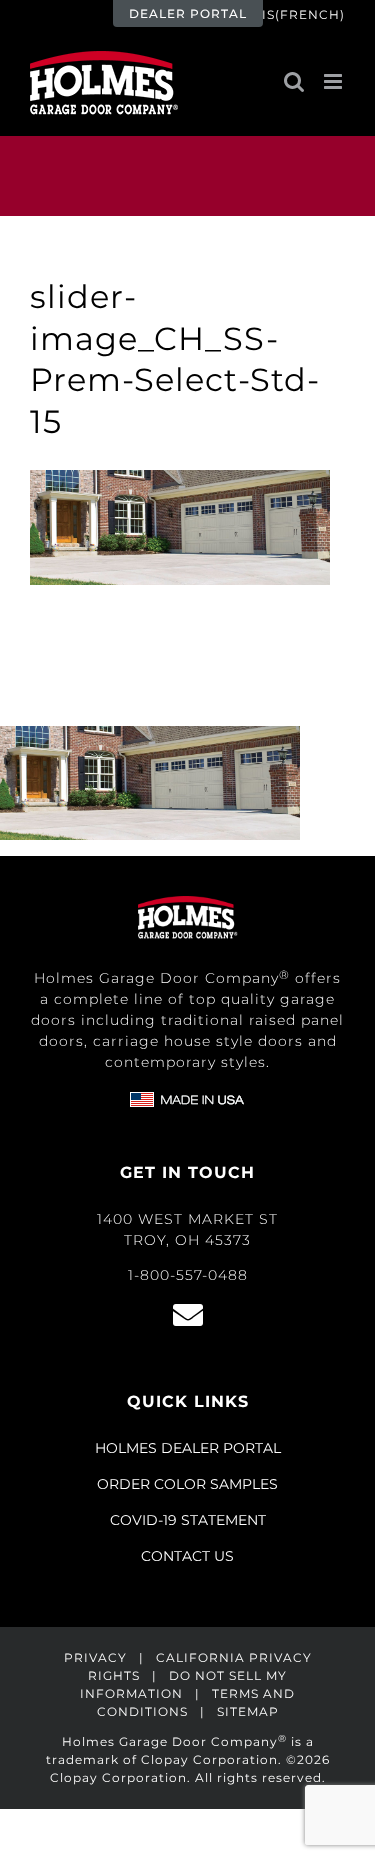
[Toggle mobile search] (294, 81)
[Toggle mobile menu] (334, 81)
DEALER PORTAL (188, 13)
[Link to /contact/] (188, 1315)
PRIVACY (95, 1657)
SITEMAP (248, 1711)
